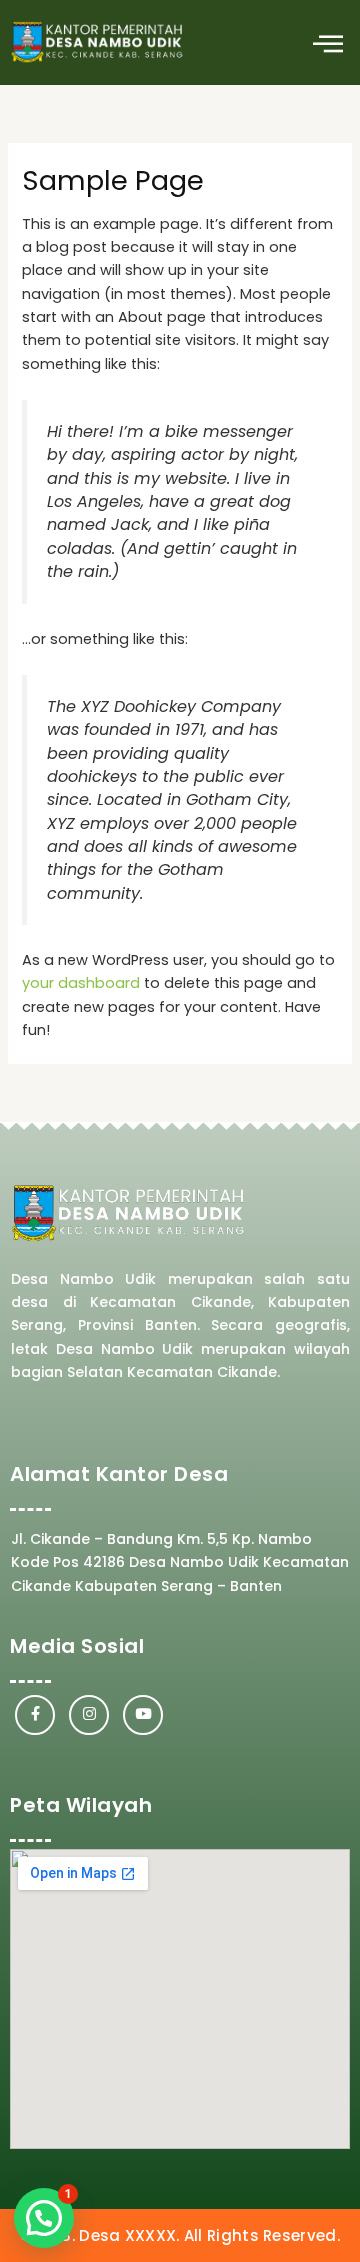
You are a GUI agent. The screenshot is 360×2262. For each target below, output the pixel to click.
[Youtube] (143, 1715)
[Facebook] (35, 1715)
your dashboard (81, 983)
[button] (327, 42)
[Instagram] (89, 1715)
